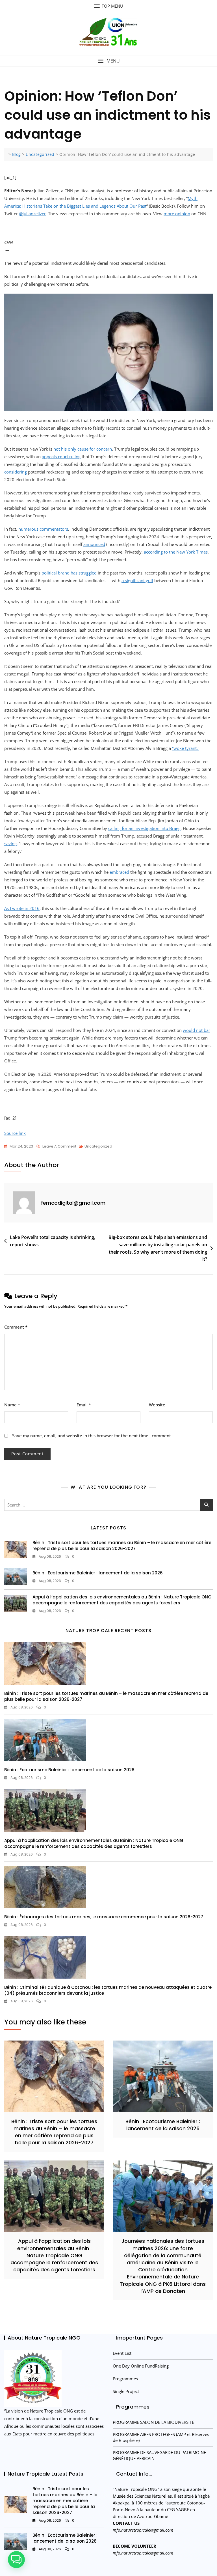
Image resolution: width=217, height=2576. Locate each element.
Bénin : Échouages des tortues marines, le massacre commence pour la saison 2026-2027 (104, 1917)
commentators (54, 529)
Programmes (125, 2379)
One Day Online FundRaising (141, 2366)
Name (12, 1405)
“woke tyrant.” (186, 748)
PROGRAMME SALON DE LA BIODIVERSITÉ (153, 2422)
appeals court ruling (61, 457)
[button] (108, 61)
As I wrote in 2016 (22, 908)
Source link (15, 1133)
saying (10, 843)
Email (84, 1405)
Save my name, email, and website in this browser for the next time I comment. (92, 1436)
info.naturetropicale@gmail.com (143, 2530)
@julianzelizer (32, 214)
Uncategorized (98, 1146)
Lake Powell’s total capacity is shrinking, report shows (53, 1241)
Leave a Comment (59, 1147)
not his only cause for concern (83, 449)
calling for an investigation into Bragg (144, 828)
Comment (16, 1327)
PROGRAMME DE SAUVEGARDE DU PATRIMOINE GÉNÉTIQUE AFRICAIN (159, 2455)
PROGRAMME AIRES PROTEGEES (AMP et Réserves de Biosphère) (161, 2437)
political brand (56, 573)
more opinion (177, 214)
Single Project (126, 2391)
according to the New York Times (176, 552)
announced (94, 544)
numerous (28, 529)
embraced (119, 872)
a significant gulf (137, 580)
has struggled (84, 573)
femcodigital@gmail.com (73, 1203)
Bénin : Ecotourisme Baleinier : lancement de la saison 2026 (98, 1573)
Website (157, 1405)
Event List (122, 2353)
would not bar (197, 1030)
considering (16, 472)
